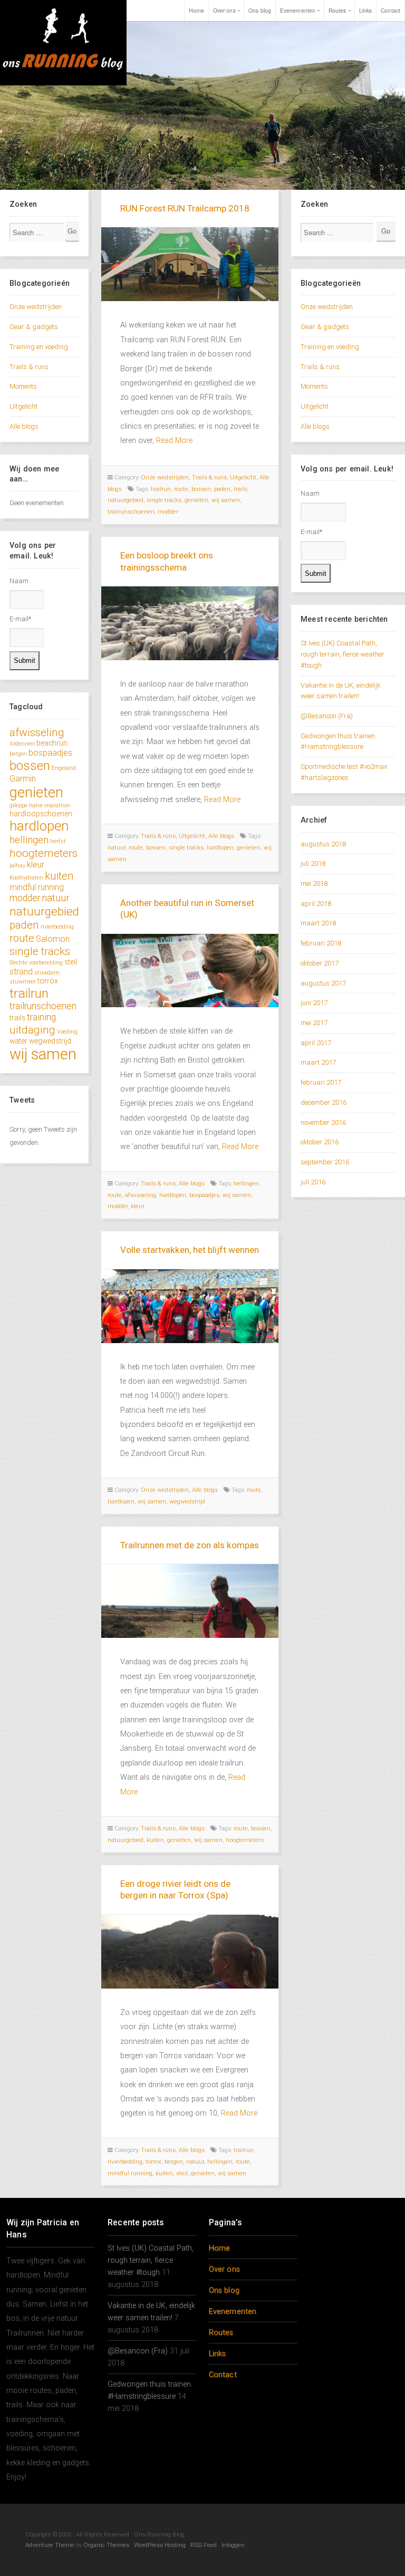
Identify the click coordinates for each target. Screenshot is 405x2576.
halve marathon (50, 805)
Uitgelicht (23, 406)
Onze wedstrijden (36, 307)
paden (24, 925)
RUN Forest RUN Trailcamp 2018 (185, 208)
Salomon (53, 939)
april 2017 (316, 1043)
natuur (56, 898)
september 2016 (325, 1162)
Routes (337, 10)
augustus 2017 (323, 983)
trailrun (29, 993)
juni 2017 (314, 1003)
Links (366, 10)
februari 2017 (321, 1082)
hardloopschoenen (41, 814)
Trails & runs (29, 367)
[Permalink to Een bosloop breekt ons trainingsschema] (190, 623)
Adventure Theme (50, 2545)
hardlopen (39, 826)
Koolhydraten (26, 878)
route (22, 938)
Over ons (224, 10)
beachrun (52, 743)
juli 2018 (313, 864)
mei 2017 (314, 1023)
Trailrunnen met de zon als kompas (190, 1545)
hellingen (29, 840)
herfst (58, 841)
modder (25, 898)
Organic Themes (106, 2545)
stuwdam (47, 973)
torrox (48, 981)
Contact (390, 10)
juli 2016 (313, 1182)
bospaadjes (50, 753)
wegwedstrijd (50, 1041)
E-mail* (20, 619)
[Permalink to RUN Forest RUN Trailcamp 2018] (190, 264)
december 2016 (324, 1102)
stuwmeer (23, 982)
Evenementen (298, 10)
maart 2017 (318, 1062)
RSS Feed (204, 2545)
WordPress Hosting (160, 2545)
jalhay (17, 866)
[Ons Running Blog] (63, 43)
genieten (36, 792)
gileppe (18, 805)
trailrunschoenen (43, 1006)
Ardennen (22, 744)
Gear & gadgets (34, 327)
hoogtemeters (44, 853)
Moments (23, 386)
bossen (30, 765)
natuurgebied (44, 911)
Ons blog (260, 10)
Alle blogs (24, 426)
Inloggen (233, 2545)
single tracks (40, 951)
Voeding (67, 1032)
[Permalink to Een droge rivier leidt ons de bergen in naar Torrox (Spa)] (190, 1952)
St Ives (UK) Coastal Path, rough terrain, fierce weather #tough (343, 654)
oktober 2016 (320, 1142)
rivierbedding (57, 927)
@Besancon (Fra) (327, 716)
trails (17, 1018)
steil (71, 962)
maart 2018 (318, 923)
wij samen (43, 1054)
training (41, 1017)
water (18, 1041)
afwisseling (37, 732)
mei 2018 (314, 884)
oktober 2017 (320, 963)
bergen (18, 754)
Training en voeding (39, 347)
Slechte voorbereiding (36, 963)
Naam (19, 581)
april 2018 (316, 904)
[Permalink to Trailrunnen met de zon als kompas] (190, 1601)
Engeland (64, 768)
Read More (174, 441)
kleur (36, 865)
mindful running (37, 887)
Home (196, 10)
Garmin (23, 779)
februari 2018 (321, 943)
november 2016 (323, 1122)
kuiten (59, 876)
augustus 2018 (323, 844)
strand (21, 972)
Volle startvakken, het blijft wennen (190, 1250)
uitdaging (32, 1030)
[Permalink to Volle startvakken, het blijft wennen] (190, 1306)
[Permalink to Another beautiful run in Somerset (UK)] (190, 971)
